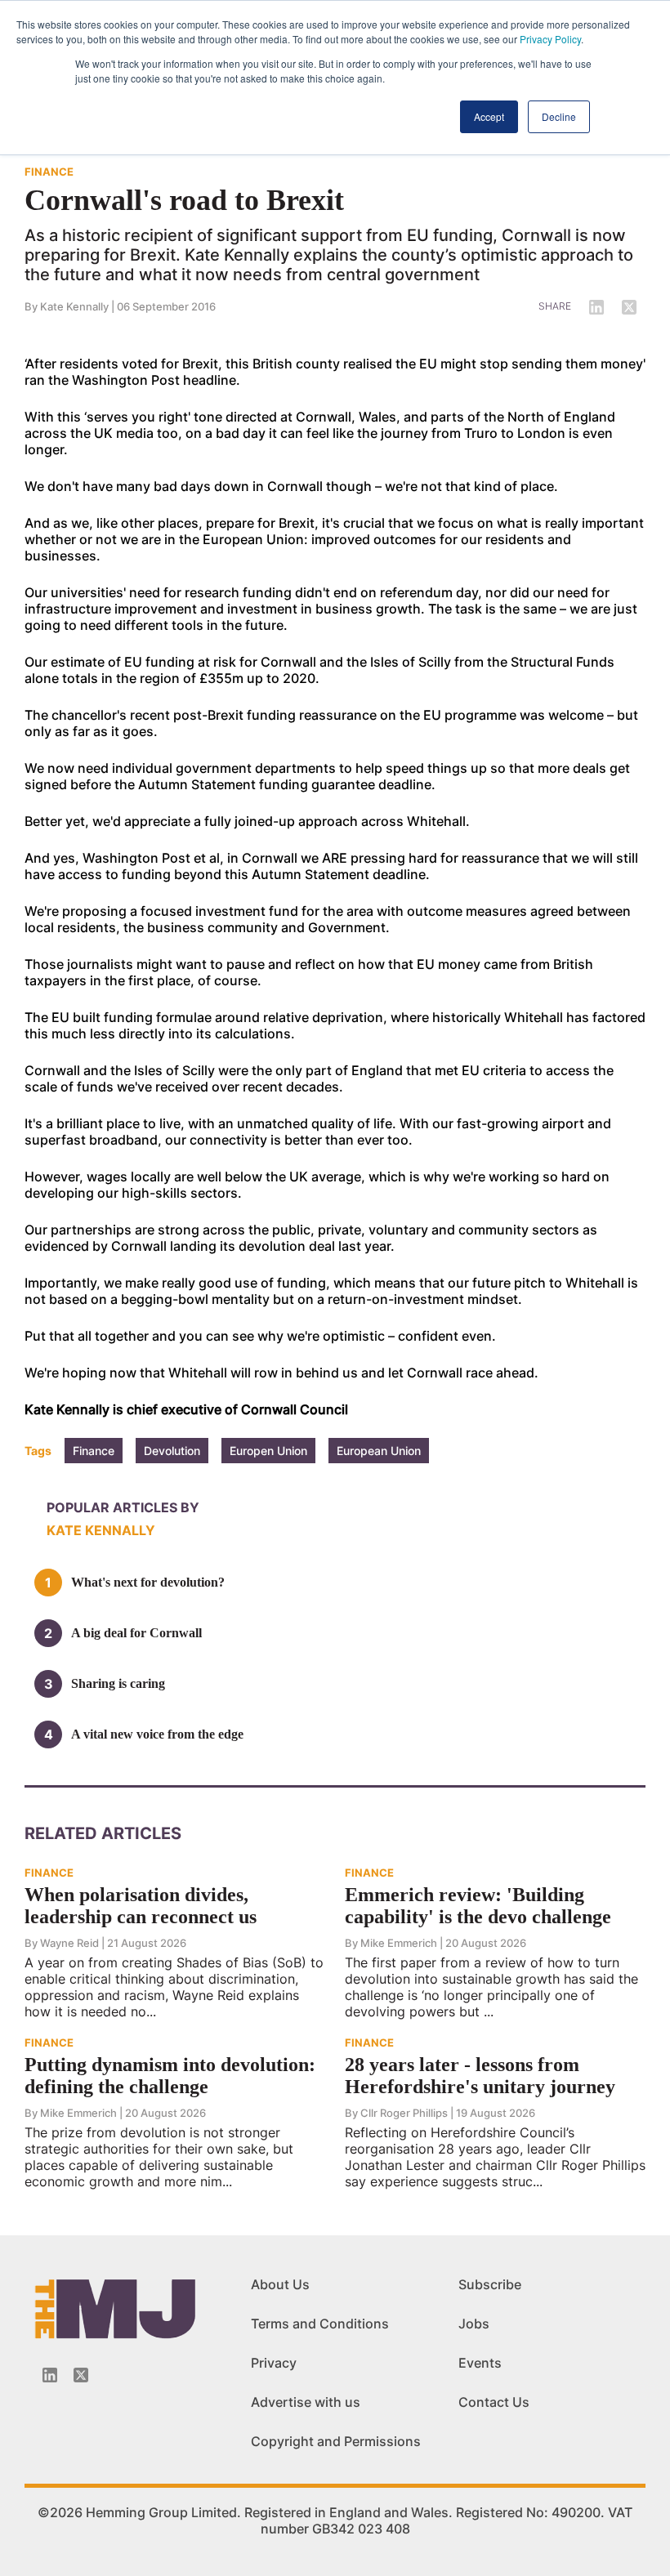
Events (480, 2363)
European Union (379, 1451)
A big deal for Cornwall (136, 1633)
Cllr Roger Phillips (404, 2113)
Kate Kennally (74, 306)
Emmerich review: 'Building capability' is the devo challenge (478, 1906)
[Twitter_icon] (81, 2375)
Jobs (474, 2324)
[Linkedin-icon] (50, 2375)
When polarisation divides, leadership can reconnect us (141, 1906)
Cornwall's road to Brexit (184, 200)
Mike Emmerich (399, 1943)
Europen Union (268, 1451)
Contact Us (494, 2402)
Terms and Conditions (320, 2324)
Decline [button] (559, 116)
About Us (280, 2284)
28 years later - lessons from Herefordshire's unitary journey (480, 2076)
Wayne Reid (69, 1943)
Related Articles (103, 1833)
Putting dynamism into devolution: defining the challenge (170, 2076)
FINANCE (49, 172)
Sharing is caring (118, 1683)
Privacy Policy (550, 39)
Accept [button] (489, 116)
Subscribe (490, 2284)
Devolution (172, 1451)
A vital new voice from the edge (157, 1734)
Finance (94, 1451)
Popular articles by (123, 1507)
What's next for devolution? (148, 1582)
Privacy (274, 2363)
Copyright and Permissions (336, 2441)
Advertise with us (306, 2402)
